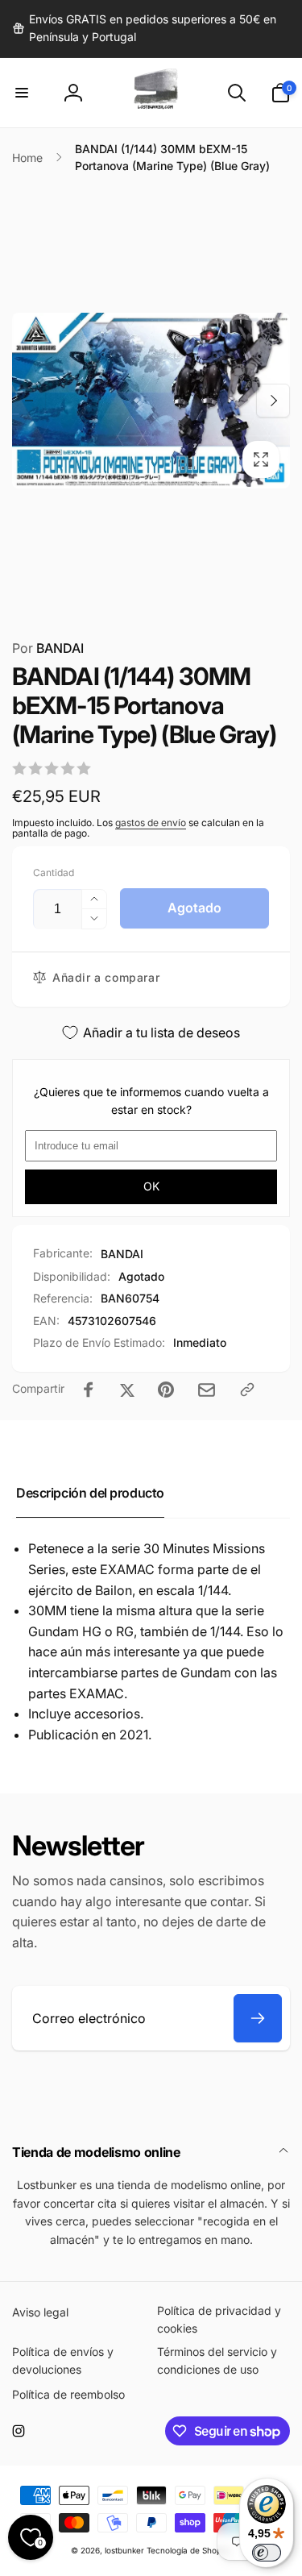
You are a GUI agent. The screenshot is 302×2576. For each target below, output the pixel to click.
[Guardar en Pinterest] (166, 1390)
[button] (22, 93)
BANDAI (48, 648)
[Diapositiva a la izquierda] (29, 401)
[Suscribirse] (258, 2018)
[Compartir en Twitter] (127, 1390)
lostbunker (124, 2550)
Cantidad (54, 873)
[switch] (267, 2553)
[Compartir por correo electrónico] (207, 1390)
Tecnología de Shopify (189, 2550)
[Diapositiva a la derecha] (273, 401)
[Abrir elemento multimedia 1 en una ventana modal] (151, 401)
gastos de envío (151, 823)
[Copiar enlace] (247, 1390)
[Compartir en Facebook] (89, 1390)
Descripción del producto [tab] (90, 1493)
